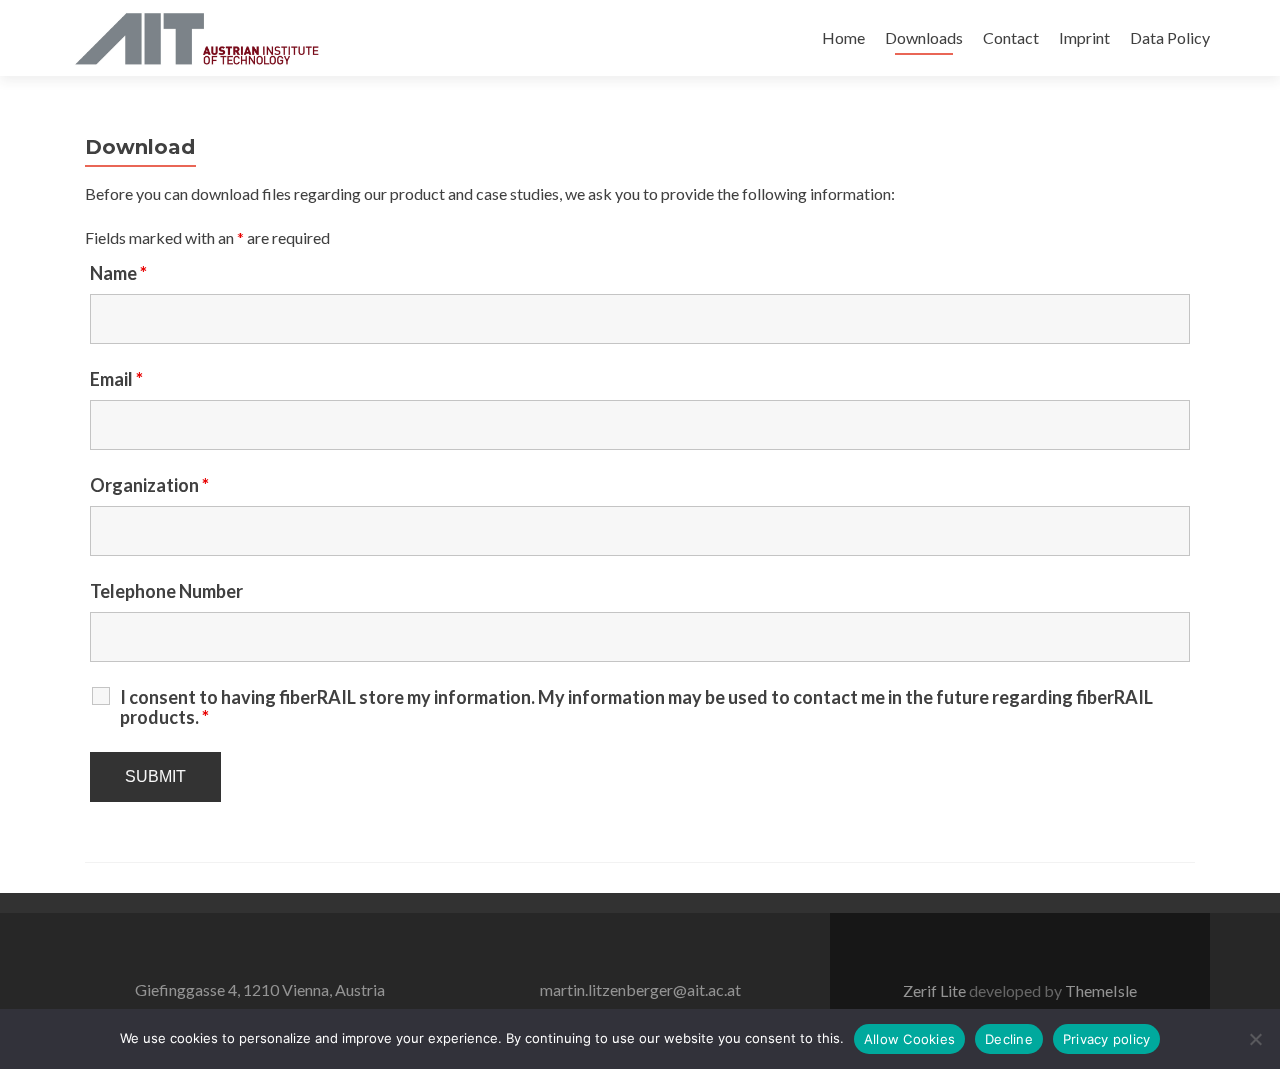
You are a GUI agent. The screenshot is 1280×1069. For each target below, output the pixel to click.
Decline (1009, 1039)
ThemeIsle (1101, 990)
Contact (1011, 37)
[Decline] (1255, 1039)
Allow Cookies (909, 1039)
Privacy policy (1107, 1039)
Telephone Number (166, 591)
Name (118, 273)
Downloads (924, 37)
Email (116, 379)
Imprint (1084, 37)
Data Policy (1170, 37)
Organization (149, 485)
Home (843, 37)
